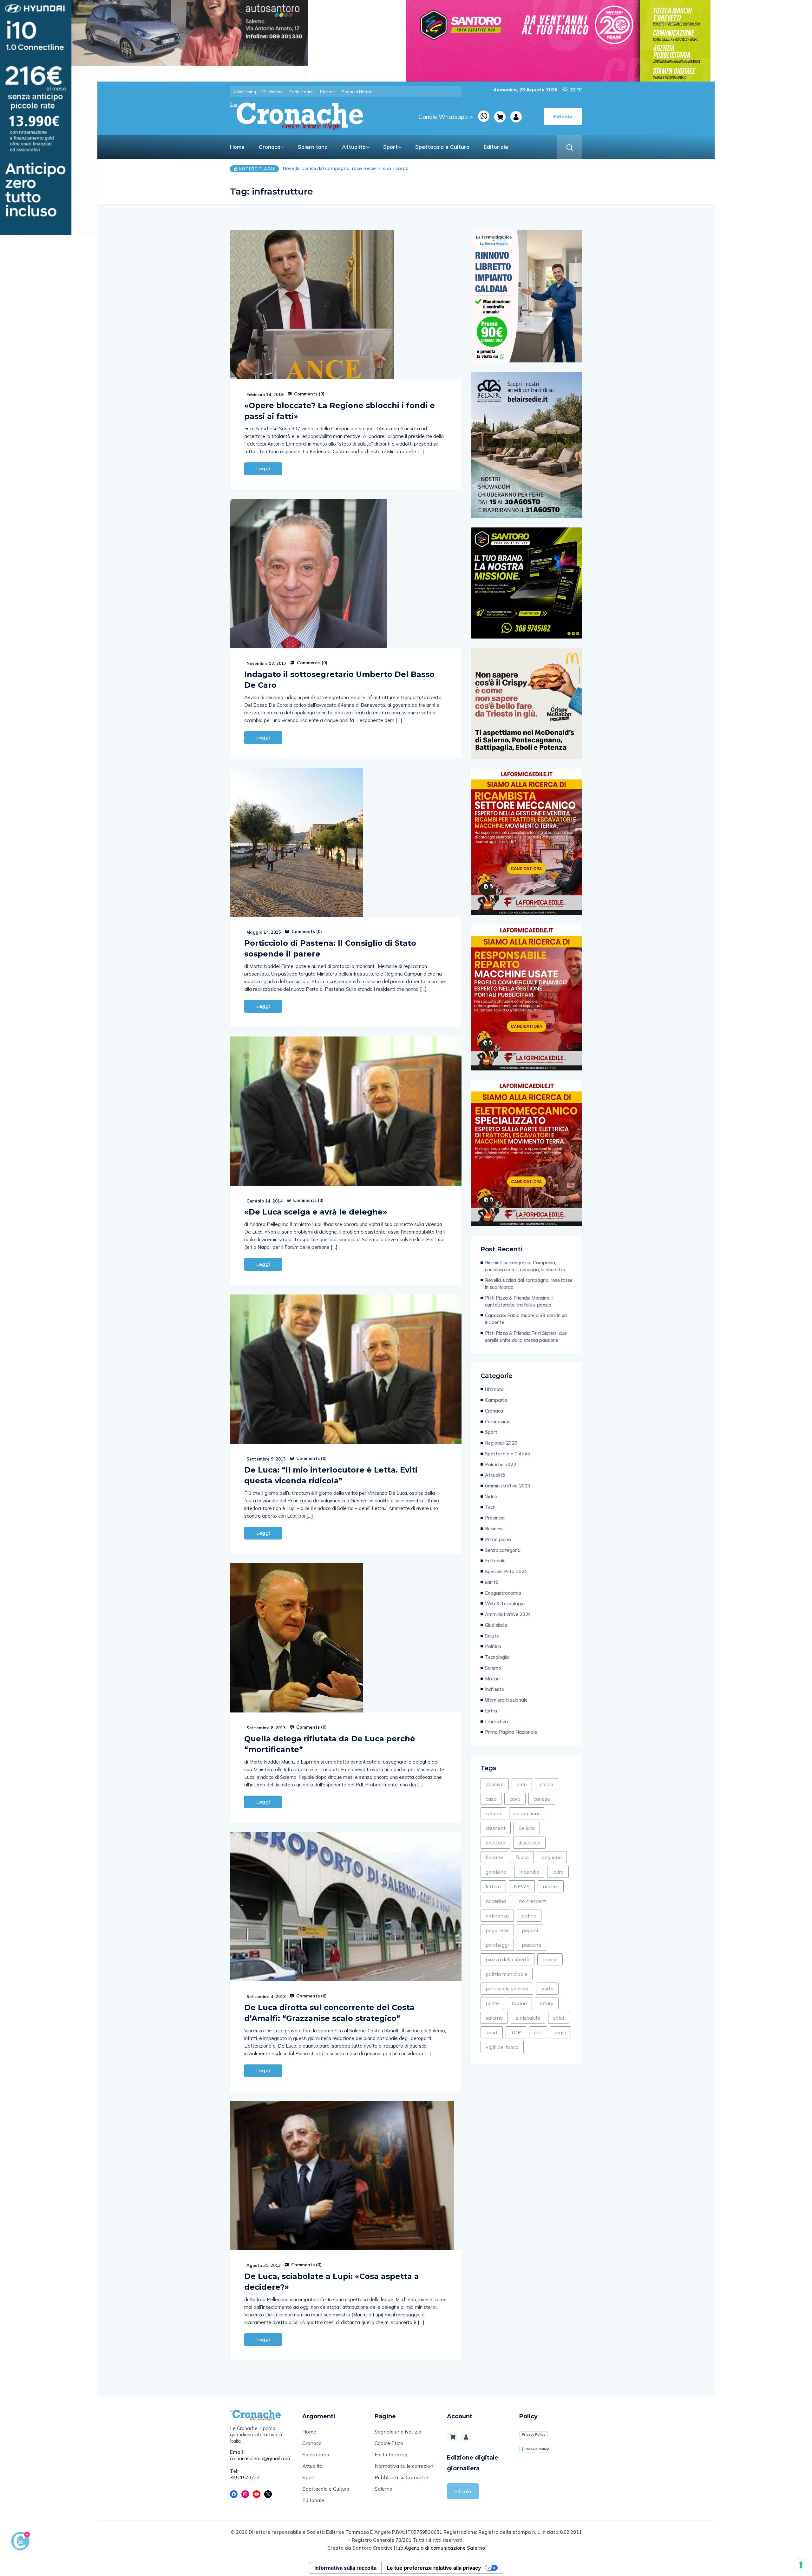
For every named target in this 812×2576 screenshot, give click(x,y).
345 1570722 (245, 2477)
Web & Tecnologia (505, 1603)
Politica (493, 1646)
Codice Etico (389, 2443)
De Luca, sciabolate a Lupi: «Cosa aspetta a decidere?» (332, 2282)
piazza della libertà (507, 1959)
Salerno (493, 1668)
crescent (496, 1828)
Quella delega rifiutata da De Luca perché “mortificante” (330, 1744)
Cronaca (270, 147)
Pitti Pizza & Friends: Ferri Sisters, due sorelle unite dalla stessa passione (526, 1337)
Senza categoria (503, 1550)
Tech (490, 1507)
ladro (558, 1872)
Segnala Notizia (357, 92)
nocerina (496, 1901)
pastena (531, 1945)
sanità (492, 1582)
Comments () (309, 394)
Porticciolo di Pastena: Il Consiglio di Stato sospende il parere (330, 948)
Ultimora (494, 1389)
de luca (527, 1828)
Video (491, 1497)
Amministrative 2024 (508, 1614)
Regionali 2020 (501, 1443)
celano (493, 1813)
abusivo (495, 1784)
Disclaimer (273, 92)
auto (522, 1784)
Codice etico (301, 92)
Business (494, 1529)
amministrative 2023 (508, 1486)
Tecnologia (497, 1657)
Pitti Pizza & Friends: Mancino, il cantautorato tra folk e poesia (519, 1301)
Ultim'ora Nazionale (506, 1700)
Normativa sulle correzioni (405, 2466)
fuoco (522, 1857)
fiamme (494, 1857)
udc (538, 2032)
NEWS (522, 1886)
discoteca (529, 1843)
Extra (491, 1711)
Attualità (354, 147)
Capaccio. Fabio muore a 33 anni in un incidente (338, 169)
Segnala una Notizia (398, 2432)
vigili (560, 2032)
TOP (516, 2032)
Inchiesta (495, 1689)
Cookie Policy (537, 2449)
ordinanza (497, 1916)
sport (492, 2032)
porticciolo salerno (507, 1989)
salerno (494, 2018)
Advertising (245, 92)
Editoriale (496, 147)
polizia (550, 1959)
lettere (493, 1886)
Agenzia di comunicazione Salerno (445, 2548)
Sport (390, 147)
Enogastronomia (503, 1593)
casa (491, 1799)
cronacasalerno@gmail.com (260, 2458)
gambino (496, 1872)
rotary (547, 2003)
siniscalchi (528, 2018)
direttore (495, 1843)
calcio (547, 1784)
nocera (551, 1886)
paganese (497, 1930)
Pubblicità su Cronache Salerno (401, 2483)
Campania (496, 1400)
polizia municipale (507, 1974)
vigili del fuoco (502, 2047)
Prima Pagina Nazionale (511, 1732)
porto (547, 1989)
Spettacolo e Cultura (442, 147)
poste (492, 2003)
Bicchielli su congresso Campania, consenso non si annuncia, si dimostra (525, 1266)
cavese (542, 1799)
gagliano (552, 1857)
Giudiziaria (496, 1625)
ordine (529, 1916)
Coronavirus (498, 1422)
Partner (328, 92)
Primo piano (498, 1539)
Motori (492, 1679)
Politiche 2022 (501, 1464)
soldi (559, 2018)
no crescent (533, 1901)
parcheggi (497, 1945)
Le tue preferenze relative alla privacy (434, 2568)
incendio (529, 1872)
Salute (492, 1636)
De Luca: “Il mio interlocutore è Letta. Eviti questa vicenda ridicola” (331, 1475)
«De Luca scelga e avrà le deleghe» (316, 1212)
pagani (530, 1930)
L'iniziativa (496, 1722)
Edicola (463, 2491)
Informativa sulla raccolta (345, 2568)
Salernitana (313, 147)
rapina (519, 2003)
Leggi (263, 469)
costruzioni (527, 1813)
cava (515, 1799)
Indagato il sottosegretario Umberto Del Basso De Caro (339, 680)
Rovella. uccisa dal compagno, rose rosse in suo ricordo (529, 1284)
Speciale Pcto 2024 (506, 1571)
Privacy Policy (534, 2434)
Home (237, 147)
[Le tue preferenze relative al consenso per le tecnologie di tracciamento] (801, 2565)
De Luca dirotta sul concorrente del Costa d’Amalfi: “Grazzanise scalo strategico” (329, 2013)
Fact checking (391, 2454)
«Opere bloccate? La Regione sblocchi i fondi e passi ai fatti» (340, 411)
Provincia (495, 1518)
